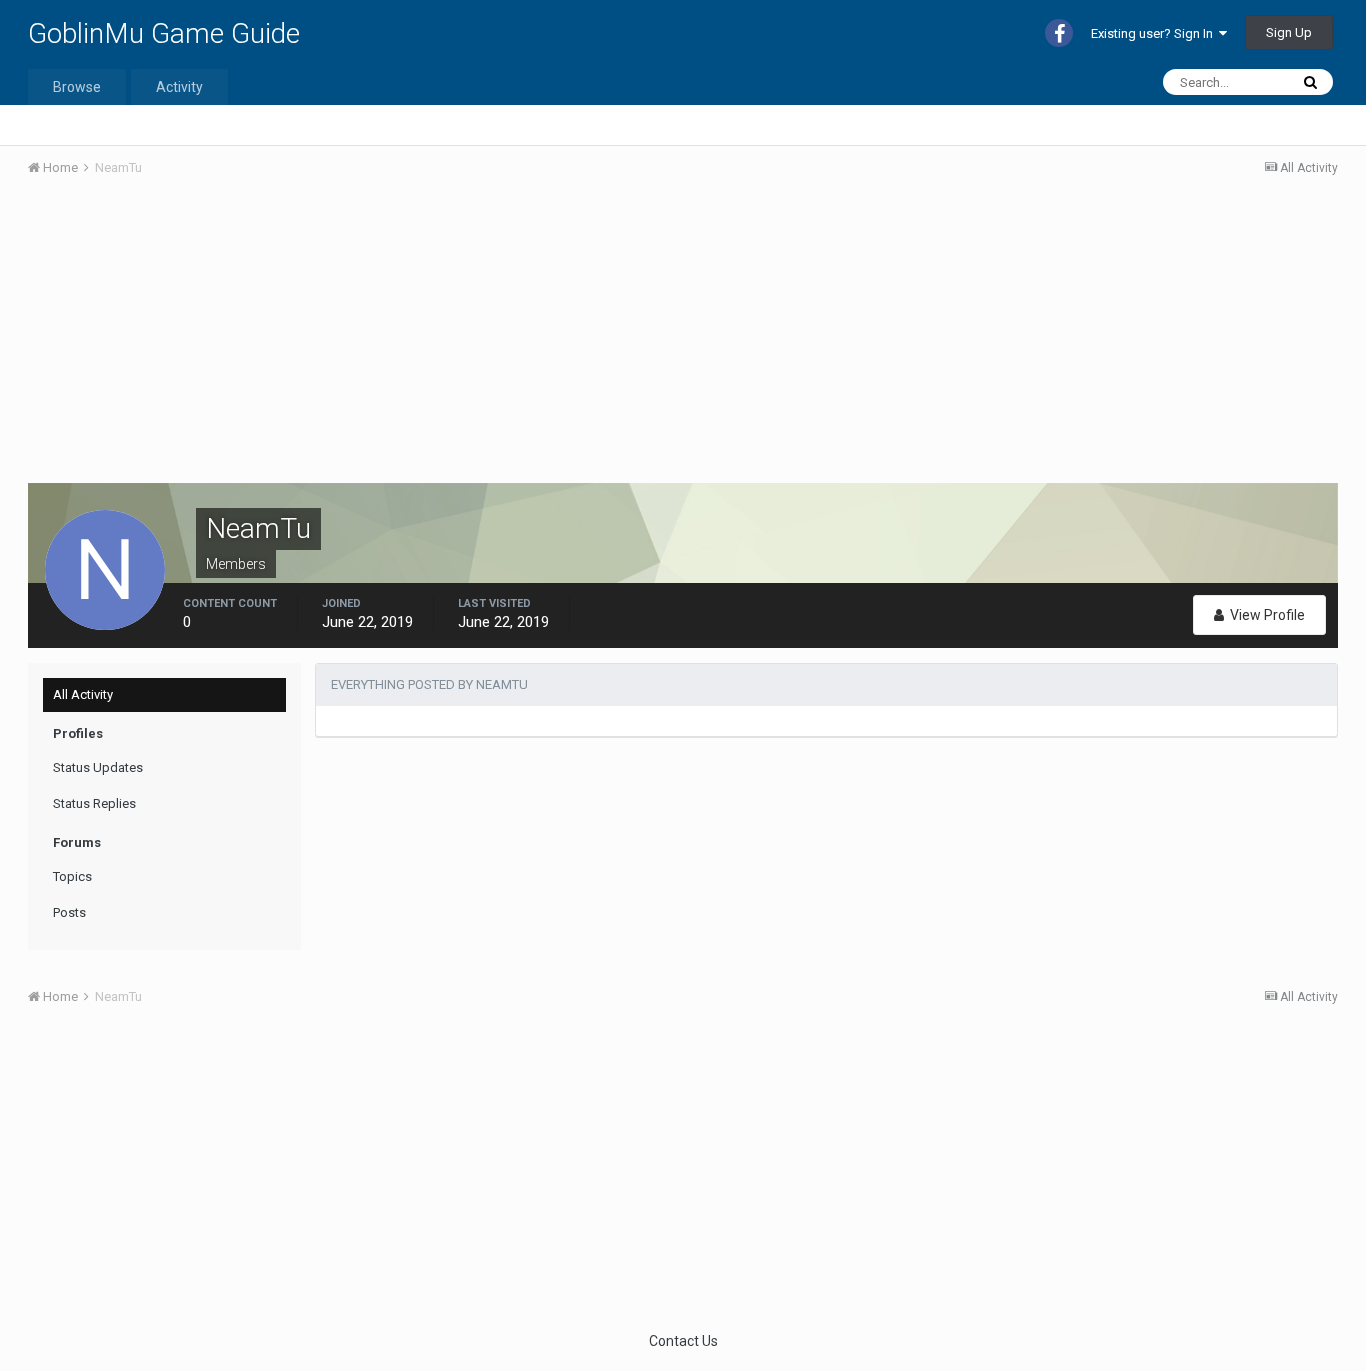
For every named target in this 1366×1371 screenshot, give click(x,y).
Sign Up (1289, 32)
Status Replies (94, 803)
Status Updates (98, 767)
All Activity (83, 694)
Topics (72, 876)
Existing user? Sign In (1155, 33)
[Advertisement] (392, 343)
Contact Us (683, 1341)
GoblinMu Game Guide (164, 33)
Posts (69, 912)
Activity (179, 87)
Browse (77, 87)
